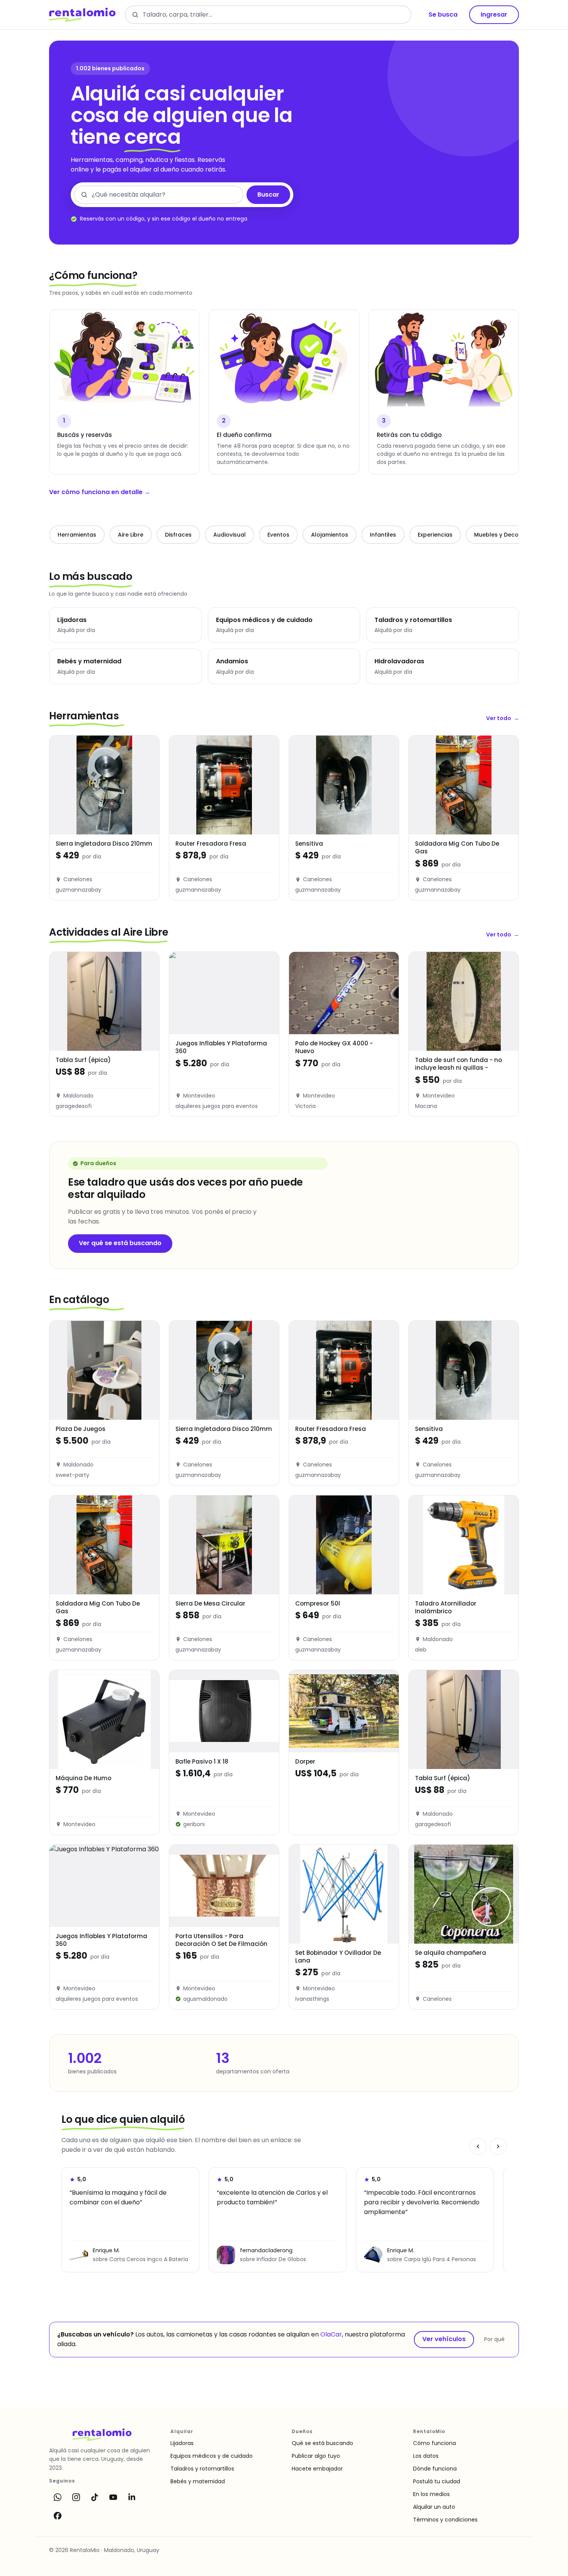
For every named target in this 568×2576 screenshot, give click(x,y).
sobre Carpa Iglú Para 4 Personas (432, 2259)
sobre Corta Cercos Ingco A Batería (140, 2259)
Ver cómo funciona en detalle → (100, 492)
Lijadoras (182, 2443)
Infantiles (383, 535)
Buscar (268, 195)
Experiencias (435, 535)
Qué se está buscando (322, 2443)
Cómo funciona (435, 2443)
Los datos (426, 2456)
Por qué (494, 2339)
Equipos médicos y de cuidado (212, 2456)
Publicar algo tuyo (316, 2456)
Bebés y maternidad (198, 2481)
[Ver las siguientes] (498, 2146)
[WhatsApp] (58, 2497)
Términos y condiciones (445, 2520)
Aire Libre (131, 535)
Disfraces (178, 535)
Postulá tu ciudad (437, 2481)
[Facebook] (58, 2516)
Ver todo (503, 718)
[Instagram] (76, 2497)
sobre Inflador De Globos (273, 2259)
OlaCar (331, 2334)
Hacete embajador (317, 2469)
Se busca (443, 14)
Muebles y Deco (496, 535)
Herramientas (77, 535)
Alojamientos (330, 535)
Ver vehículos (444, 2339)
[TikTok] (95, 2497)
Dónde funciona (435, 2469)
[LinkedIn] (132, 2497)
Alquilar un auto (434, 2507)
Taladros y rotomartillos (202, 2469)
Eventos (278, 535)
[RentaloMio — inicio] (82, 15)
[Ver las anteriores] (478, 2146)
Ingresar (494, 14)
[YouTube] (113, 2497)
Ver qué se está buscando (120, 1243)
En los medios (431, 2494)
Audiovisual (230, 535)
